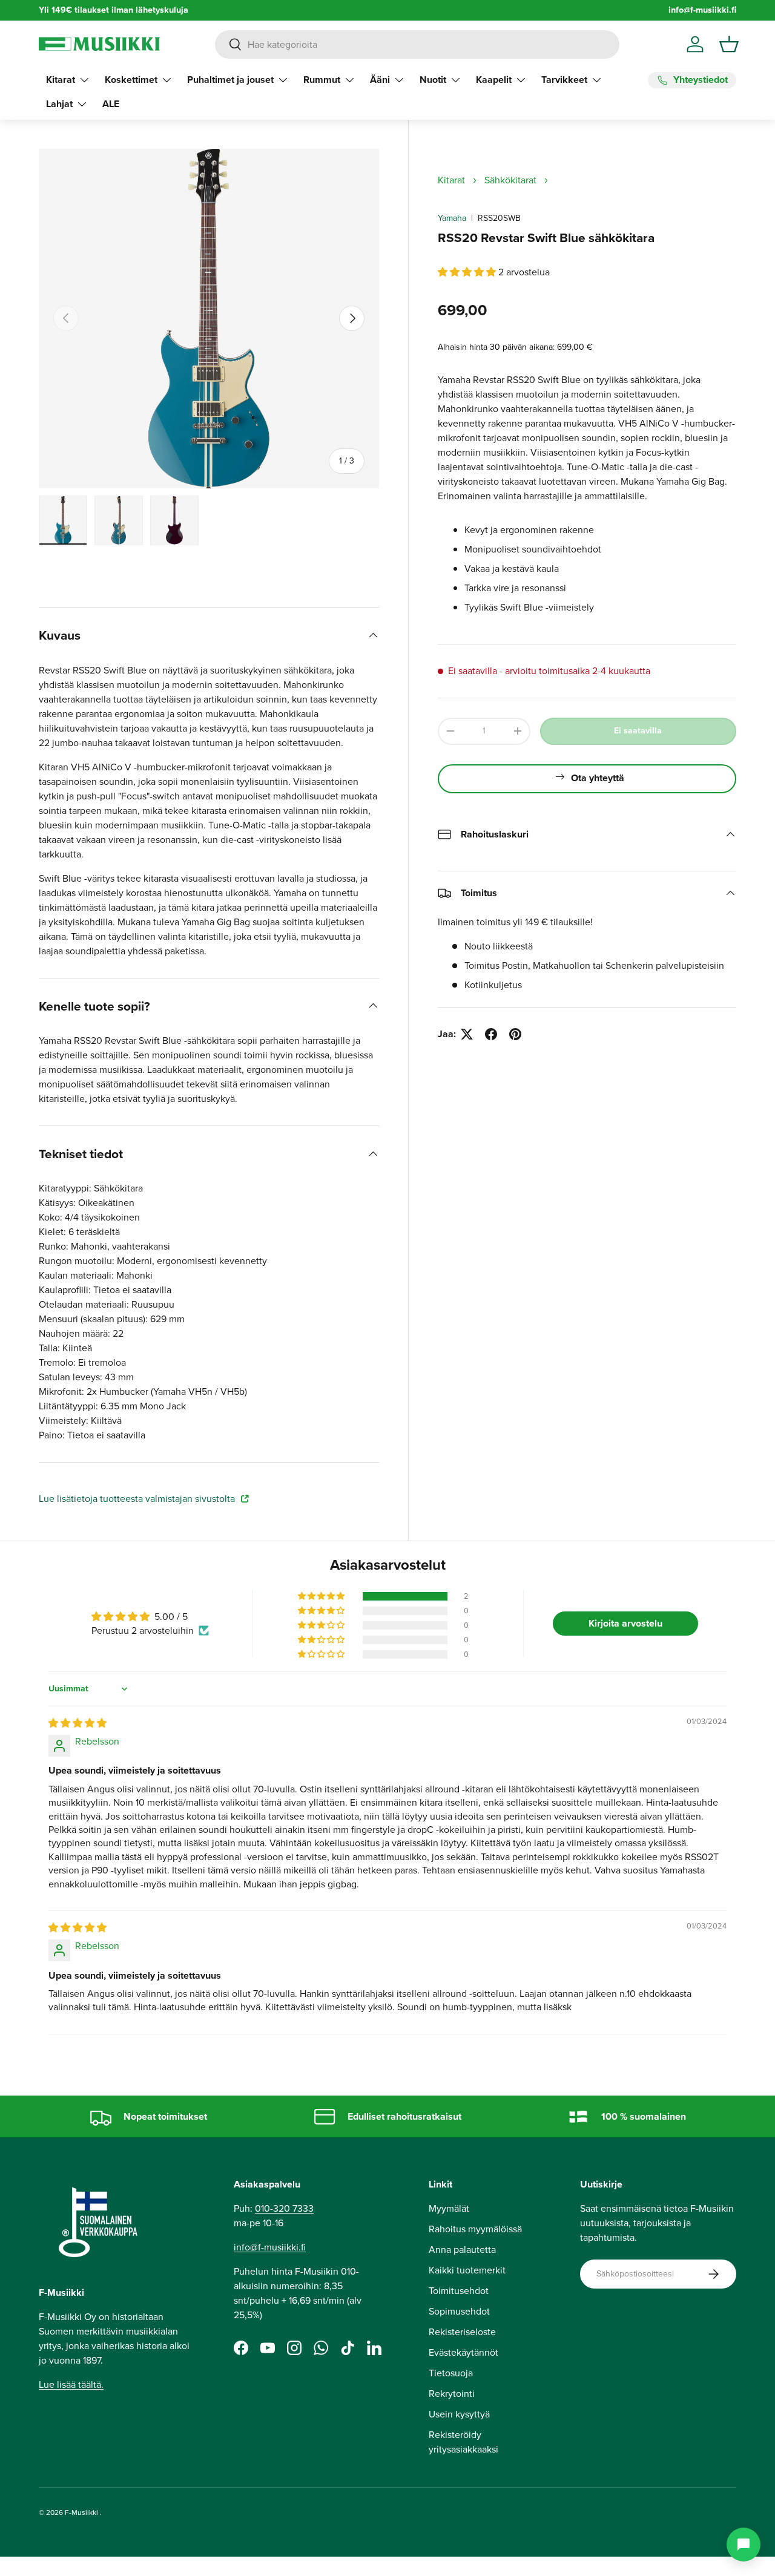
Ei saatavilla (638, 731)
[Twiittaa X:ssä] (467, 1034)
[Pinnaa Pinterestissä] (515, 1034)
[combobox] (417, 44)
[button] (729, 44)
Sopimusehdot (459, 2311)
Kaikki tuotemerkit (467, 2270)
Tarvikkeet (564, 80)
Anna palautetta (462, 2250)
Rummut (322, 80)
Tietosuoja (451, 2373)
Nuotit (433, 80)
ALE (111, 104)
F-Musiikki (81, 2512)
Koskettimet (131, 80)
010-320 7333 (284, 2208)
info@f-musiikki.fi (702, 10)
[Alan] (744, 2545)
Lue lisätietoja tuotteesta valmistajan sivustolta (138, 1499)
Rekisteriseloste (462, 2332)
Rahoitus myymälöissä (475, 2229)
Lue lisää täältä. (71, 2384)
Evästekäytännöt (463, 2352)
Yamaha (452, 218)
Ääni (380, 80)
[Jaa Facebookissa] (491, 1034)
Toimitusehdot (459, 2291)
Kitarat (61, 80)
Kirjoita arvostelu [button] (625, 1623)
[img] (77, 1723)
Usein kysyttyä (459, 2414)
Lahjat (59, 104)
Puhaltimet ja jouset (230, 80)
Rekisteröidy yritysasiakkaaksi (463, 2442)
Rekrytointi (452, 2394)
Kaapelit (494, 80)
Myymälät (449, 2208)
